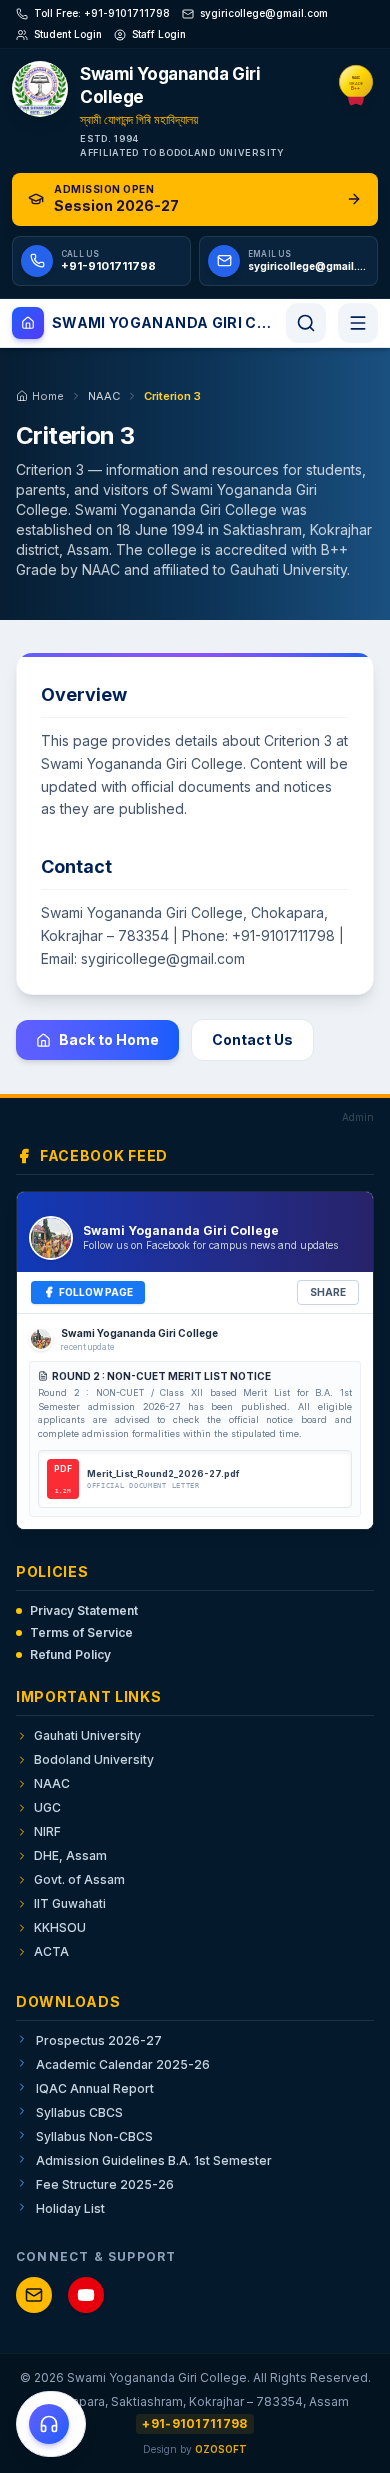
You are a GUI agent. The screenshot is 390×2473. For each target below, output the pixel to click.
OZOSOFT (221, 2449)
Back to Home (109, 1039)
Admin (358, 1117)
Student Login (68, 34)
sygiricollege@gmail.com (264, 13)
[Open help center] (51, 2424)
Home (48, 396)
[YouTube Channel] (86, 2295)
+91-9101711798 (194, 2423)
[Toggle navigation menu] (358, 323)
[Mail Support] (34, 2295)
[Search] (306, 323)
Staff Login (159, 34)
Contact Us (252, 1039)
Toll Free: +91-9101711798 (102, 13)
